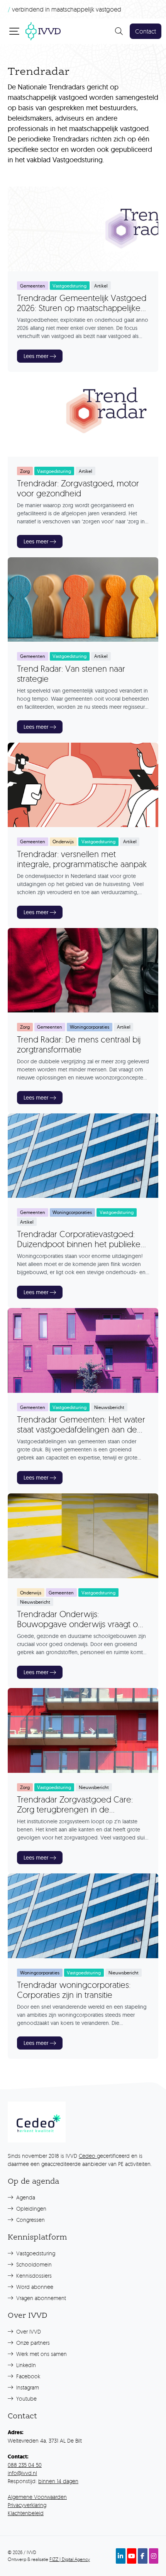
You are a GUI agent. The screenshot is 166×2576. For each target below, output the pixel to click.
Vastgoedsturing (35, 2253)
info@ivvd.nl (22, 2473)
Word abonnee (34, 2287)
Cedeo (88, 2156)
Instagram (27, 2387)
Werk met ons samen (41, 2354)
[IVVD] (43, 30)
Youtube (26, 2399)
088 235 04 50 (25, 2465)
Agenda (25, 2197)
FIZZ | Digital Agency (70, 2559)
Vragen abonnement (40, 2298)
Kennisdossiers (33, 2276)
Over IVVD (28, 2331)
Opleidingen (30, 2209)
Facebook (27, 2376)
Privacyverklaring (27, 2505)
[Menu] (15, 31)
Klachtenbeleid (26, 2513)
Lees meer (36, 356)
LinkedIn (25, 2365)
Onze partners (32, 2343)
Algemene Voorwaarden (37, 2497)
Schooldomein (33, 2264)
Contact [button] (146, 31)
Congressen (30, 2220)
